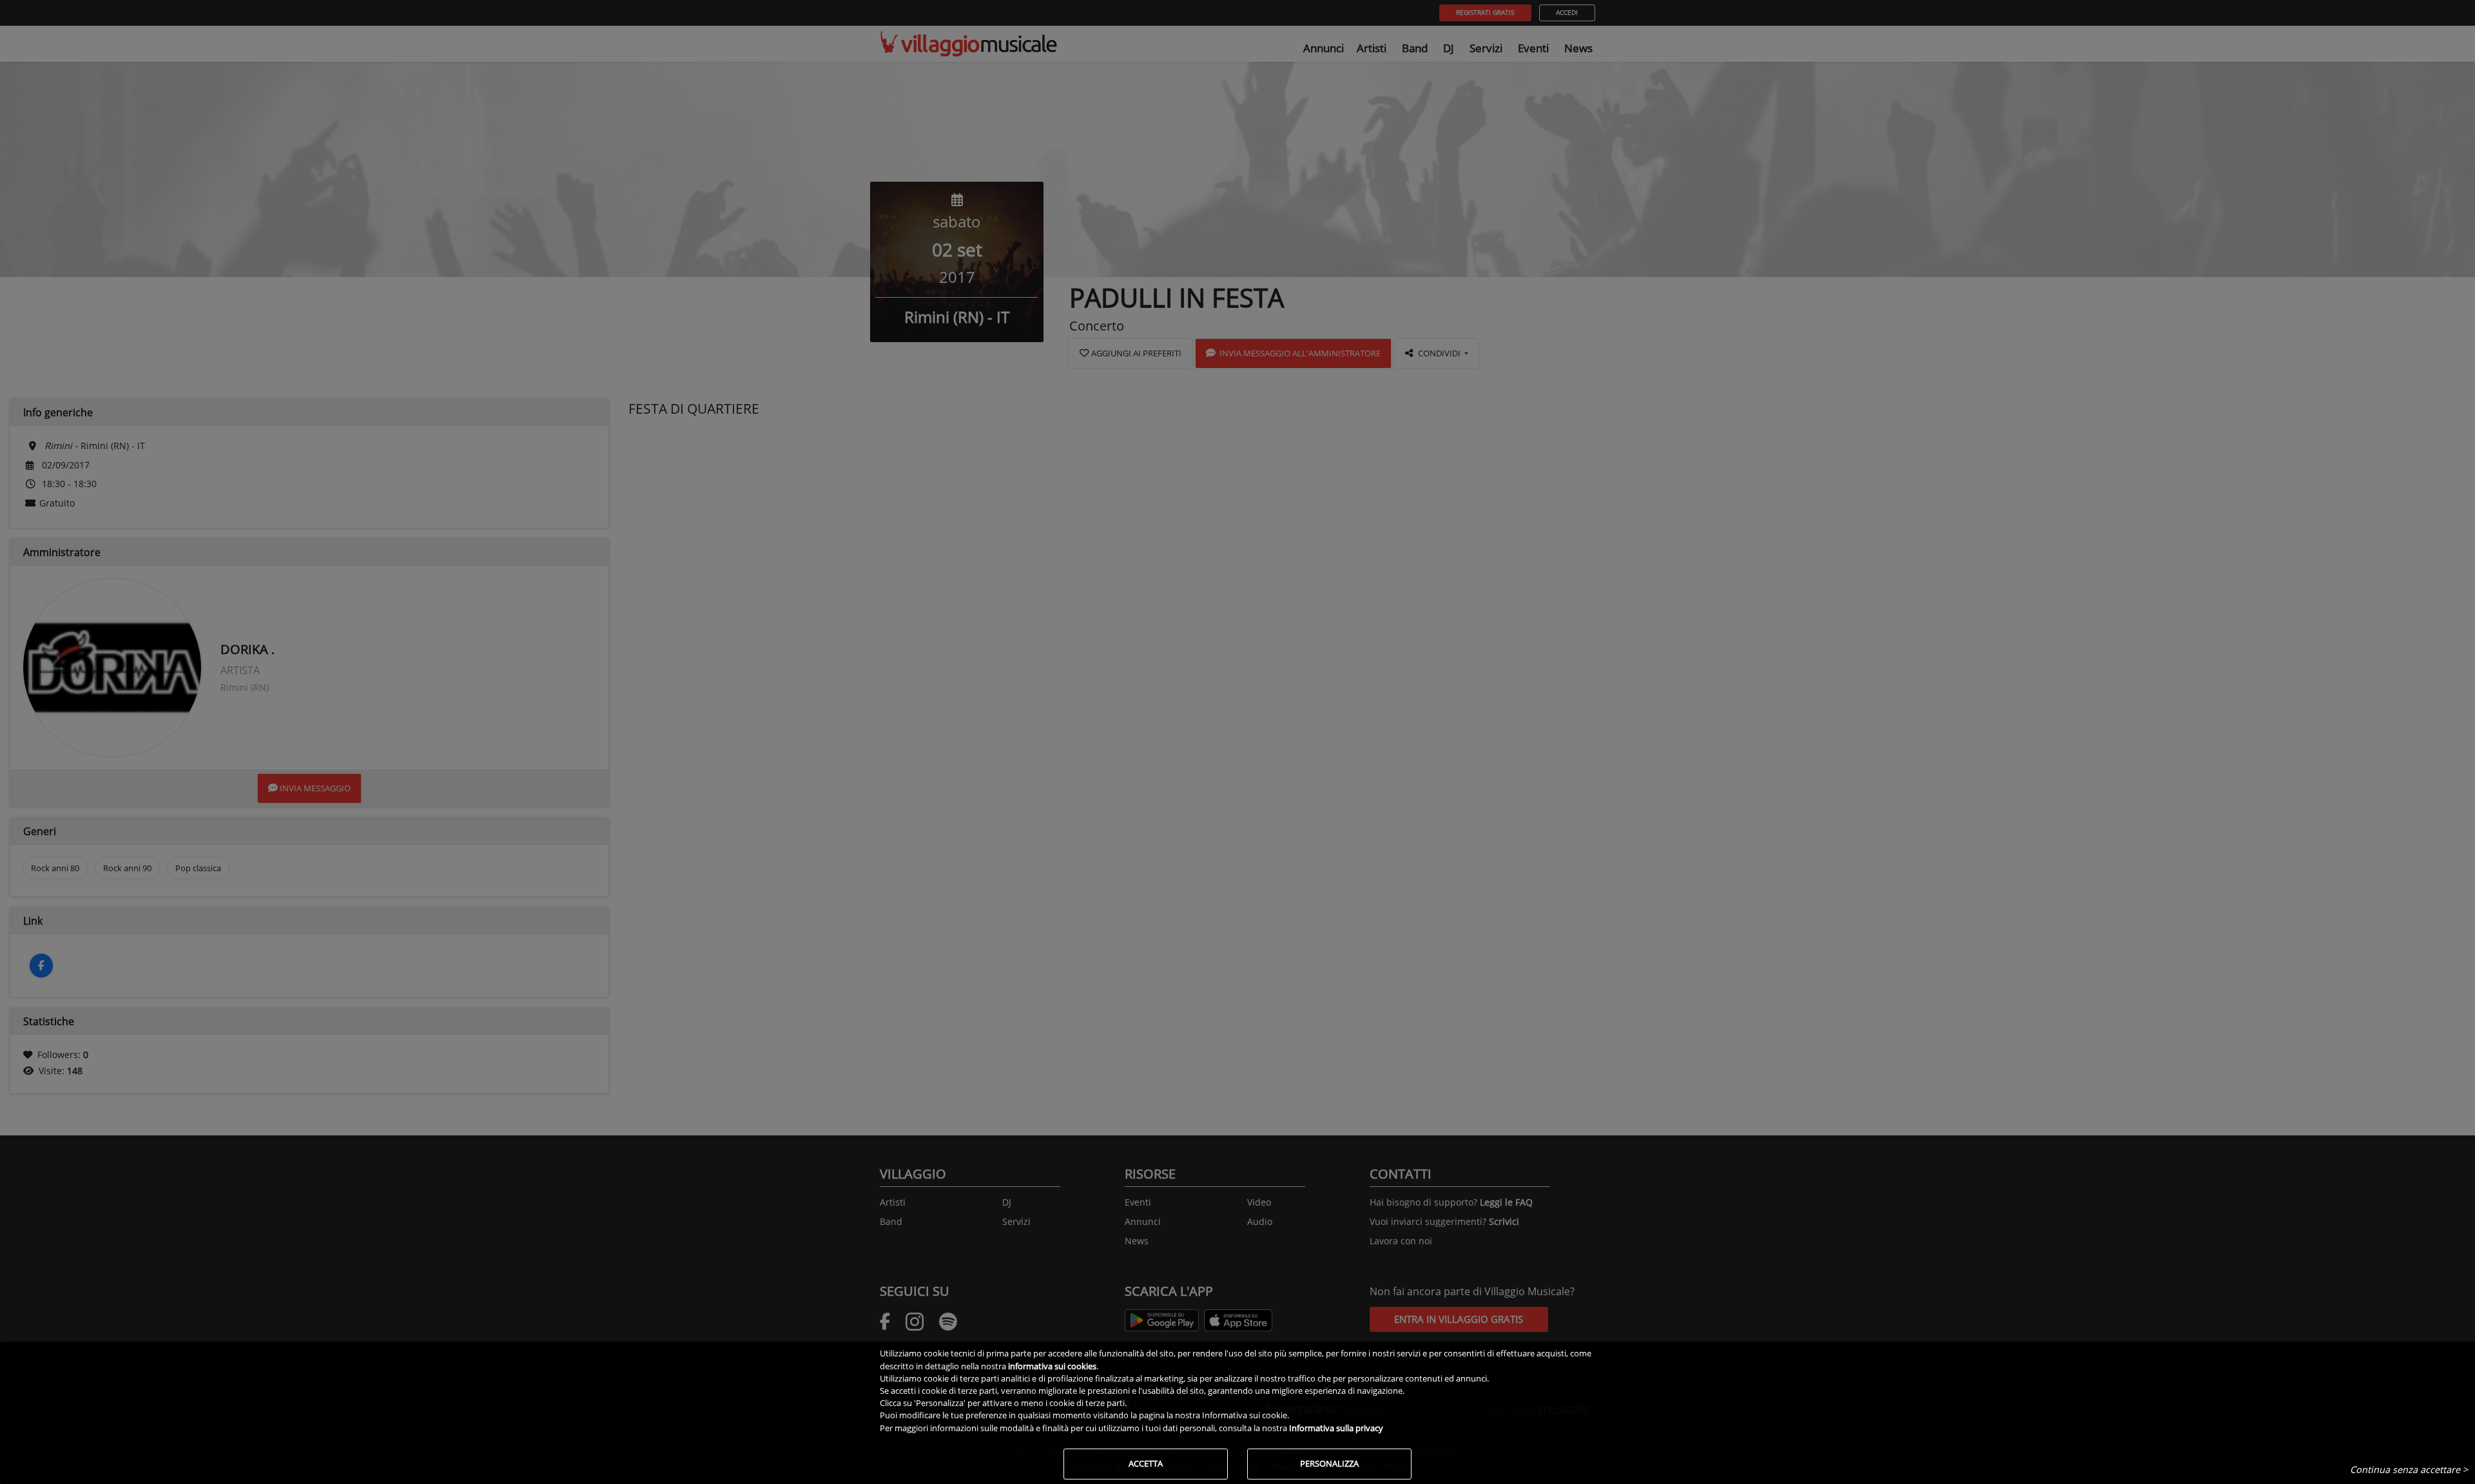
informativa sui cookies (1052, 1366)
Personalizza (1329, 1463)
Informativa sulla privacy (1336, 1428)
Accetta (1146, 1463)
